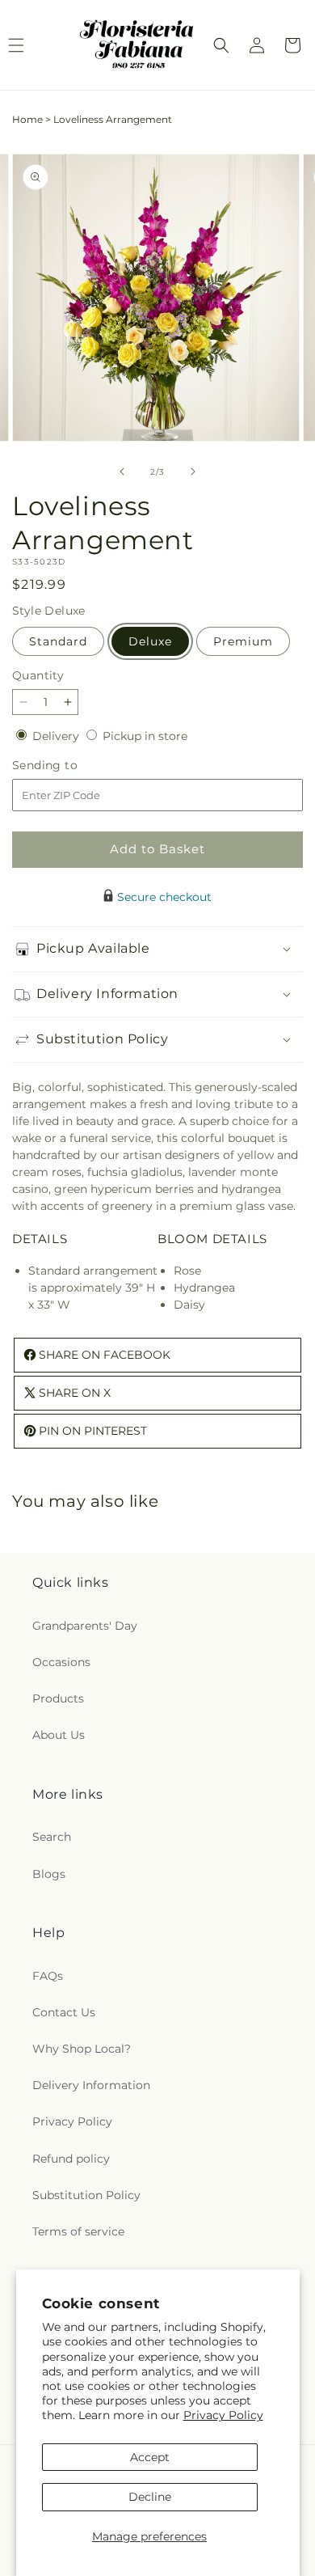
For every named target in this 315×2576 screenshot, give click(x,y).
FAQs (48, 1976)
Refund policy (71, 2159)
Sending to (69, 766)
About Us (59, 1735)
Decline (150, 2497)
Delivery (57, 736)
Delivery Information (91, 2085)
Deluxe (150, 641)
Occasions (61, 1662)
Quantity (38, 675)
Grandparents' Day (85, 1626)
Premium (243, 641)
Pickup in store (145, 736)
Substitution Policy (86, 2195)
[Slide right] (193, 472)
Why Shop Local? (82, 2049)
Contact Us (64, 2012)
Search (52, 1837)
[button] (221, 45)
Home (27, 119)
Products (58, 1698)
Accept (150, 2457)
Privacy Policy (223, 2415)
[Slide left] (122, 472)
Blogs (49, 1874)
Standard (58, 641)
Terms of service (78, 2231)
